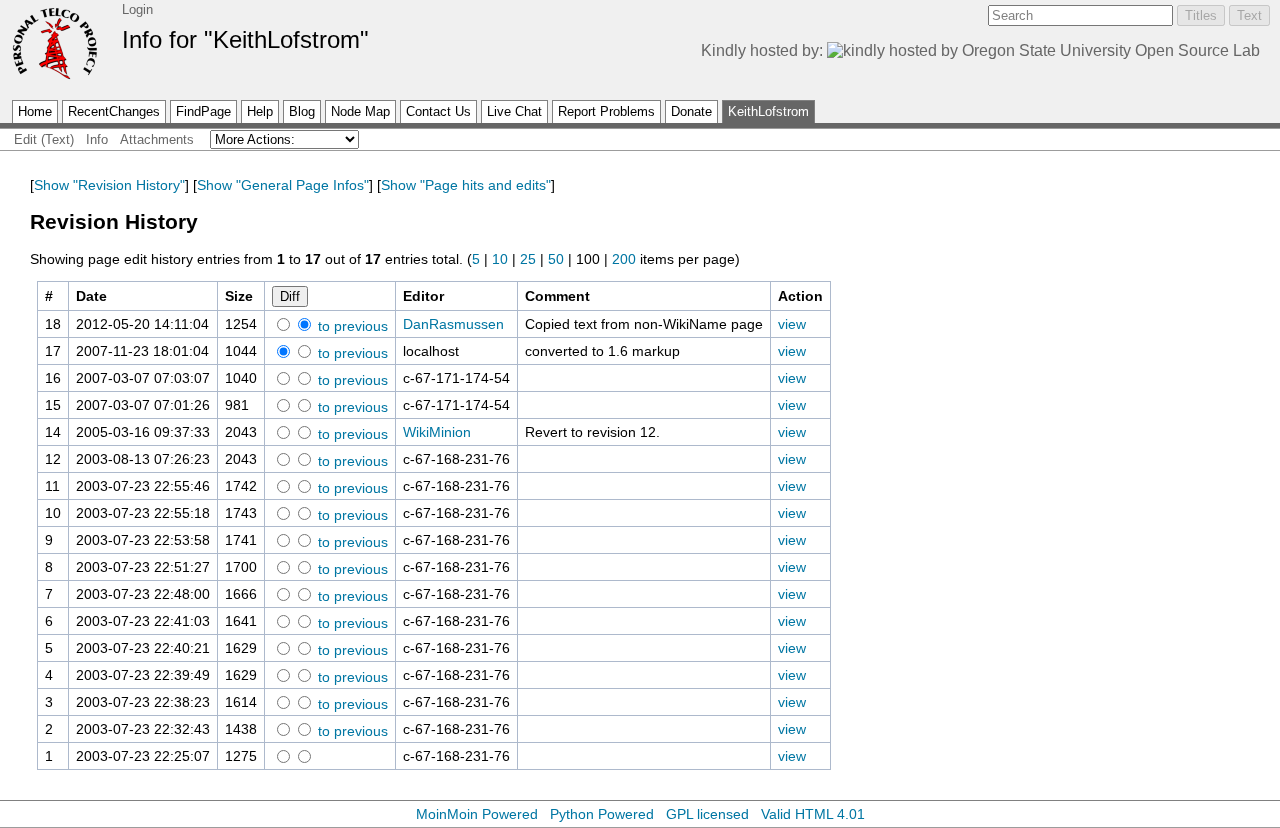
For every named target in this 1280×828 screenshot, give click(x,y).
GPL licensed (707, 814)
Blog (302, 111)
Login (137, 9)
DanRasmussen (453, 324)
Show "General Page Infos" (283, 185)
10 (500, 259)
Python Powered (602, 814)
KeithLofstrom (768, 111)
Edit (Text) (44, 139)
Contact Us (438, 111)
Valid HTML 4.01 (813, 814)
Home (35, 111)
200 (624, 259)
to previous (351, 326)
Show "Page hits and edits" (466, 185)
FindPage (203, 111)
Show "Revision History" (109, 185)
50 (556, 259)
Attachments (157, 139)
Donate (691, 111)
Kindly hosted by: (764, 50)
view (792, 324)
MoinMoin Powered (477, 814)
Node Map (360, 111)
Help (260, 111)
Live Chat (514, 111)
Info (97, 139)
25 (528, 259)
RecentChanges (114, 111)
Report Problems (606, 111)
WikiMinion (437, 432)
